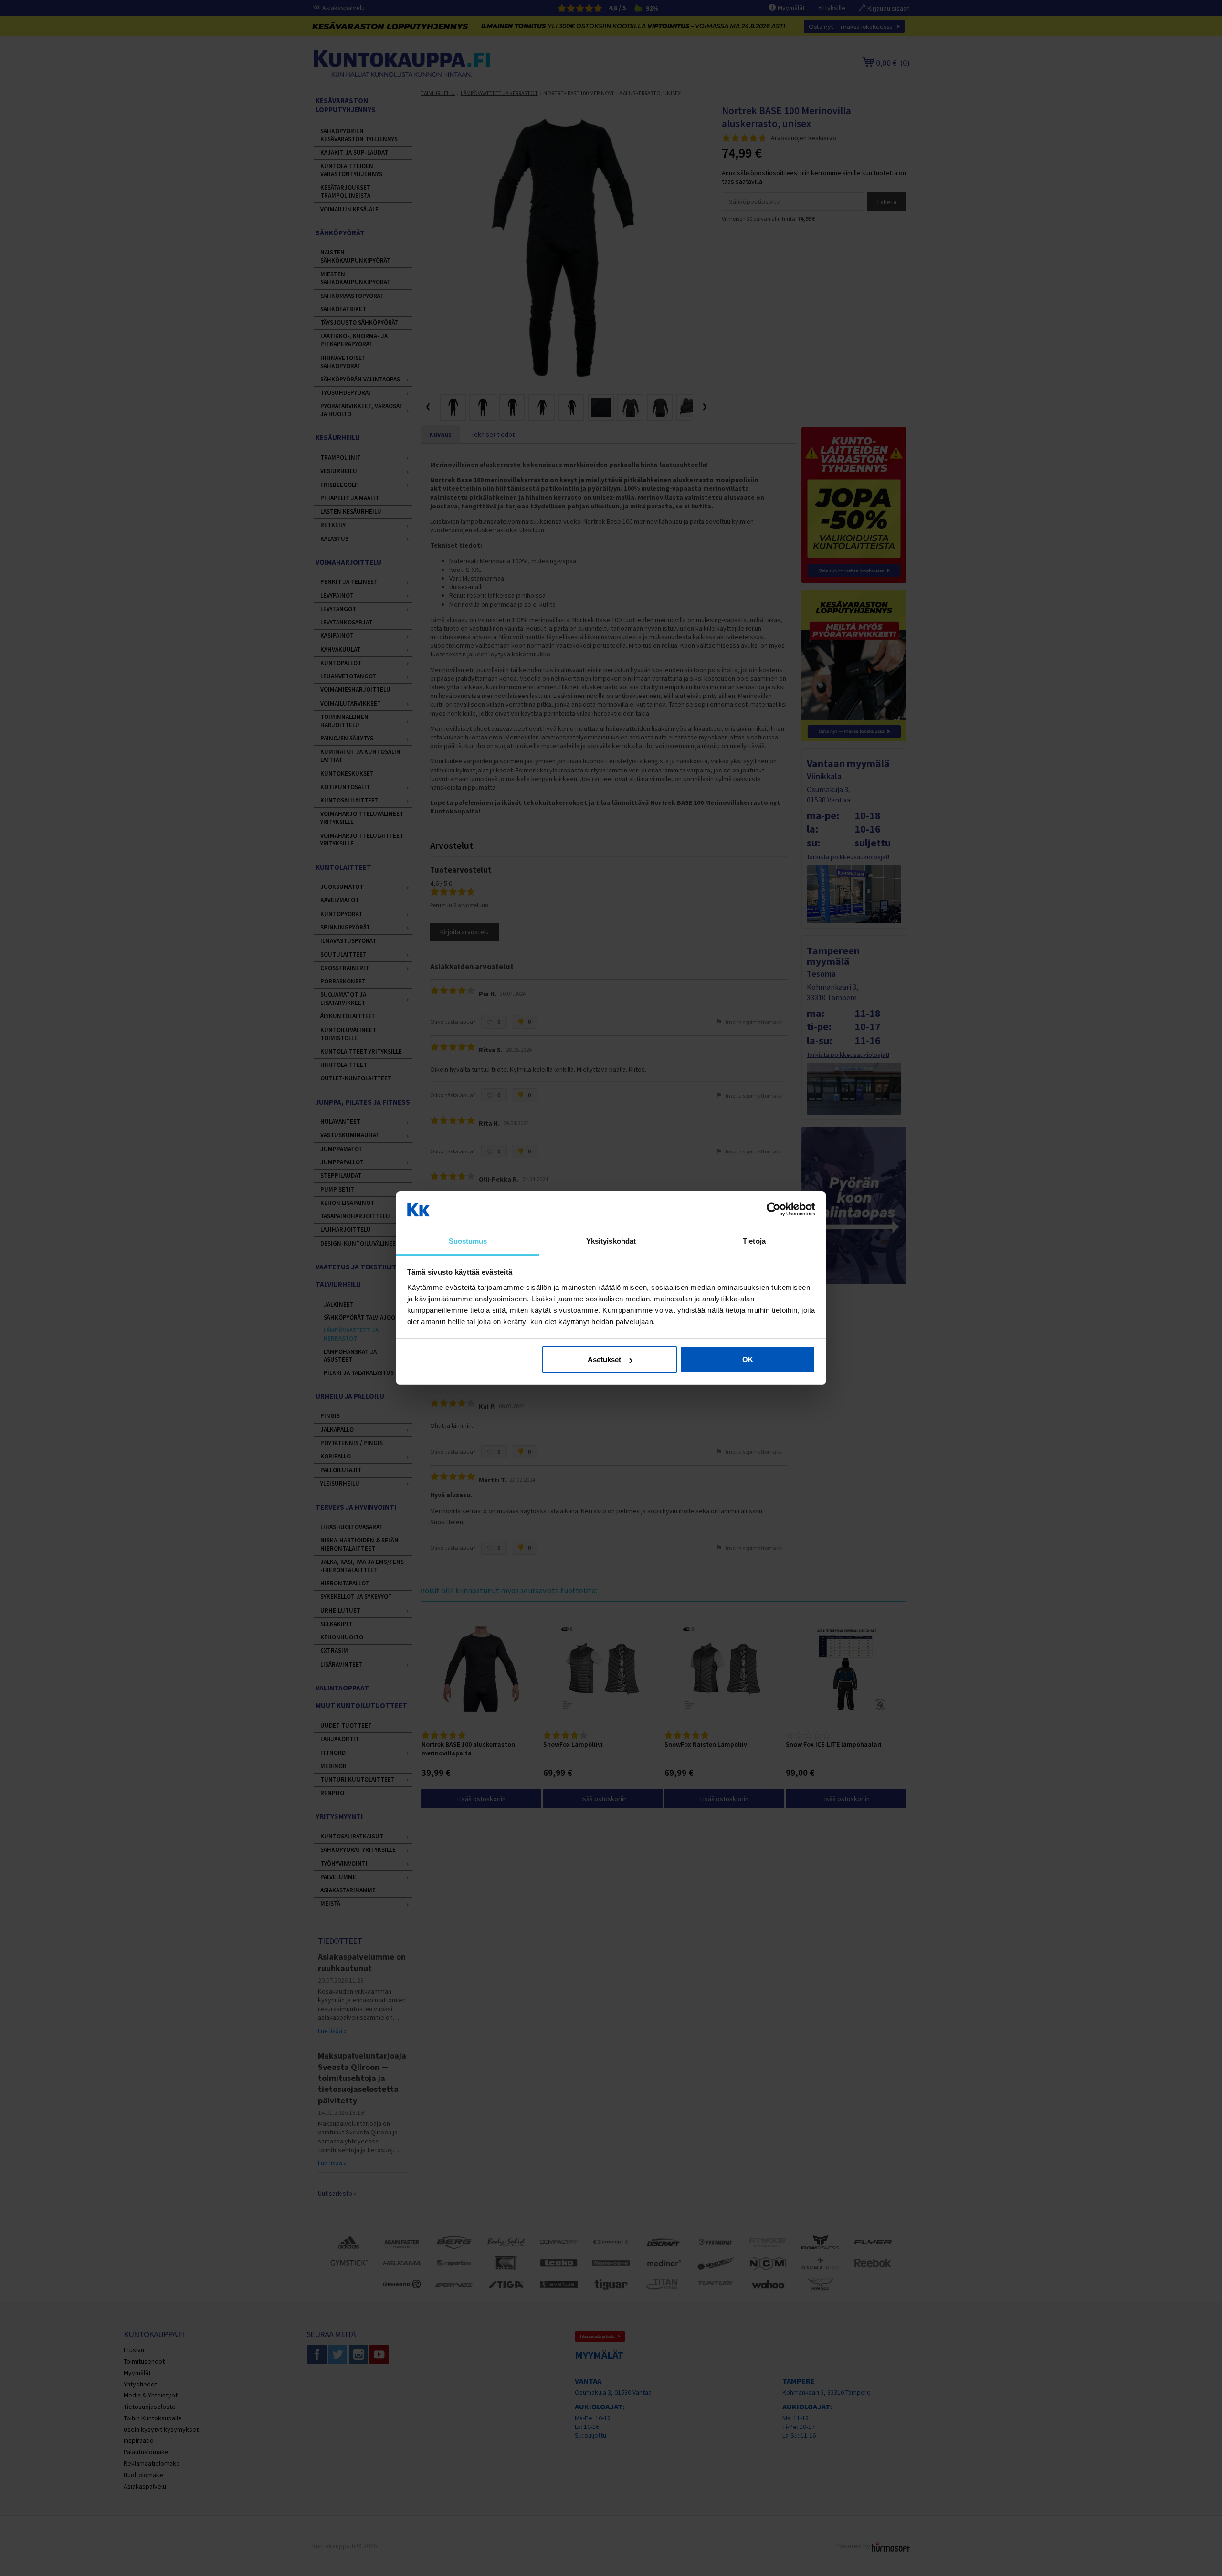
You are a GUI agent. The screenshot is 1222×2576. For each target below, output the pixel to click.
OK (748, 1359)
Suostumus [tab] (468, 1241)
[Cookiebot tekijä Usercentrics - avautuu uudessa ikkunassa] (774, 1210)
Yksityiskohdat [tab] (611, 1241)
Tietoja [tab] (754, 1241)
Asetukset (604, 1359)
